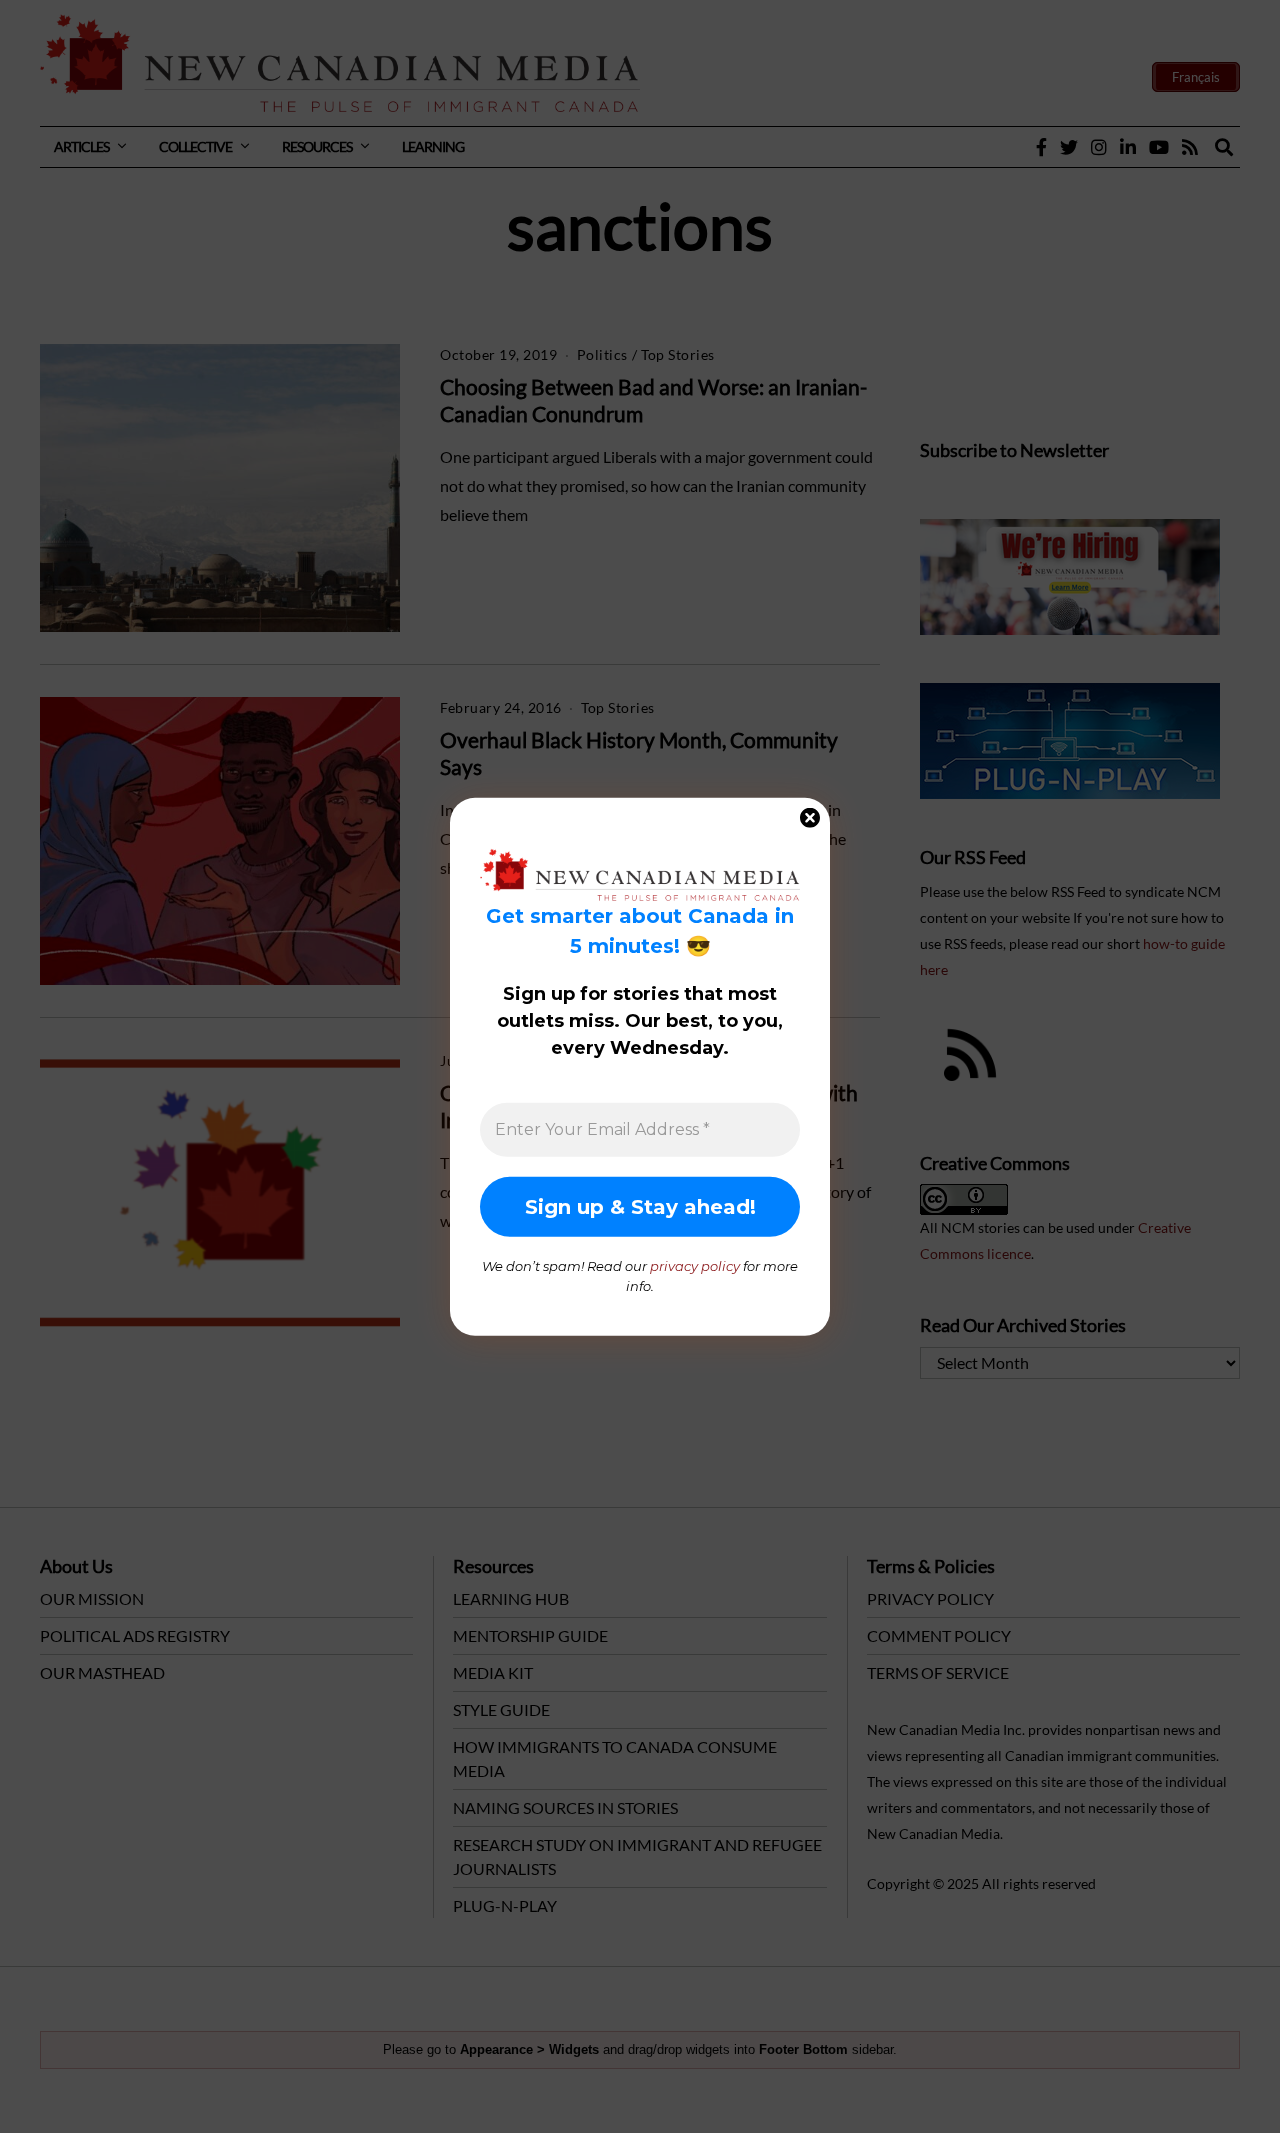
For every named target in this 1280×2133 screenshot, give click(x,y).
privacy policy (695, 1266)
